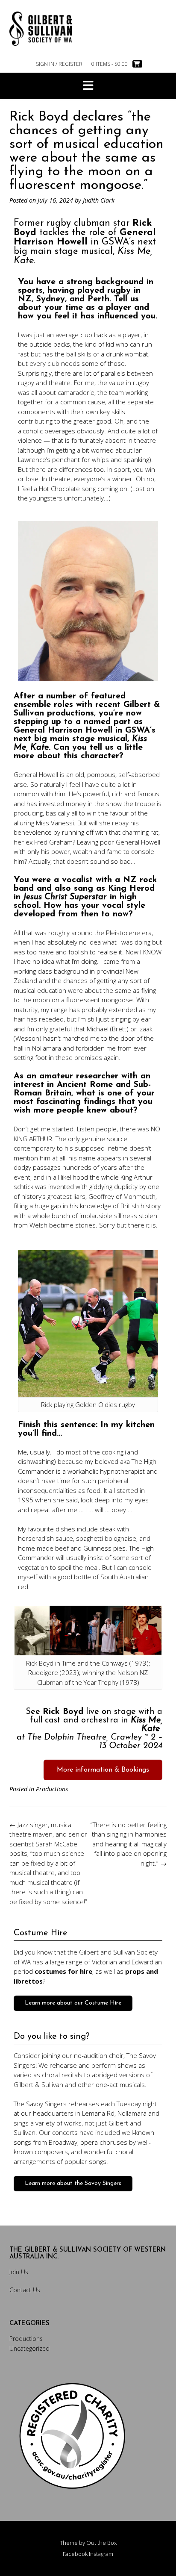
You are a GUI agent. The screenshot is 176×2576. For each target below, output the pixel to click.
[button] (88, 86)
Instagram (101, 2554)
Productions (52, 1789)
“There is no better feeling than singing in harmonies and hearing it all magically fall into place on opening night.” (129, 1844)
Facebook (75, 2554)
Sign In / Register (59, 64)
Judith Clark (99, 200)
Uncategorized (29, 2348)
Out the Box (101, 2543)
